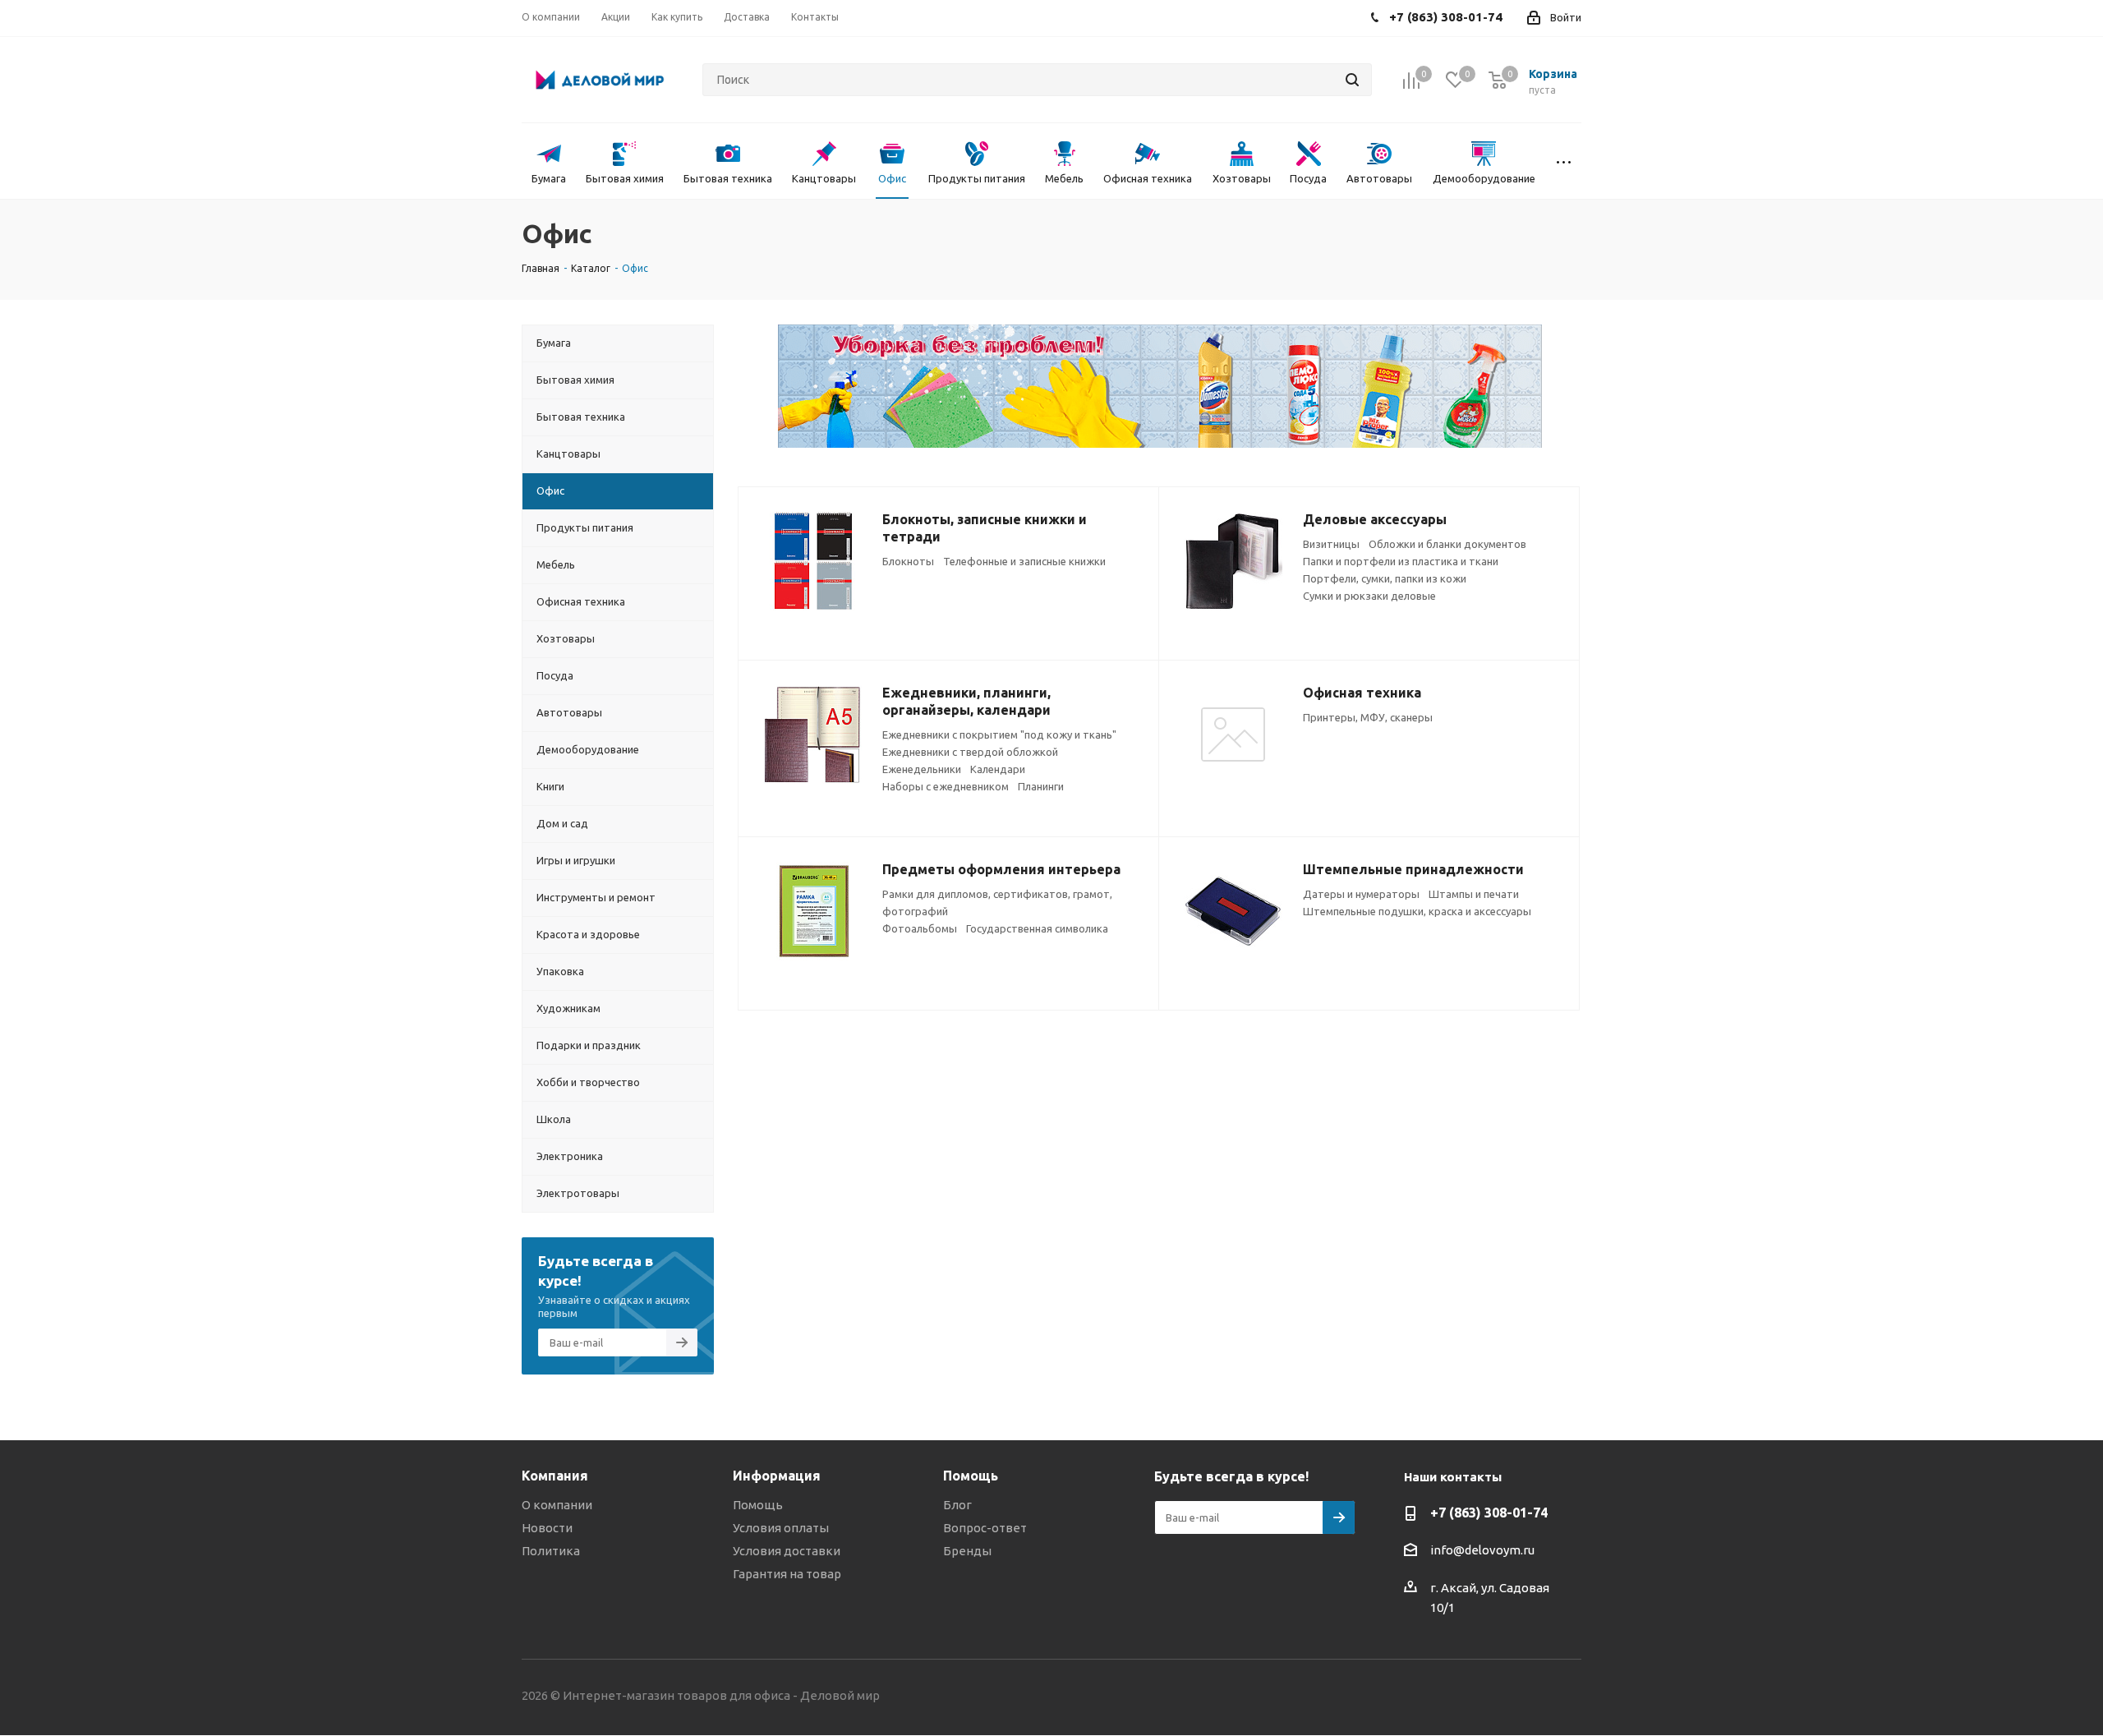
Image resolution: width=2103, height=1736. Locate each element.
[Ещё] (1563, 161)
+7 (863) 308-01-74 (1489, 1513)
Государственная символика (1037, 928)
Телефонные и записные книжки (1024, 561)
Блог (957, 1505)
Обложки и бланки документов (1447, 544)
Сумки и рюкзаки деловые (1369, 596)
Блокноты (908, 561)
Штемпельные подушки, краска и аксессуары (1417, 911)
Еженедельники (922, 769)
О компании (557, 1505)
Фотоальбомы (920, 928)
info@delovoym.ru (1482, 1550)
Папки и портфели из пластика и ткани (1401, 561)
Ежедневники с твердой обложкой (970, 752)
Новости (547, 1528)
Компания (555, 1476)
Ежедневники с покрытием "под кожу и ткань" (999, 734)
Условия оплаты (781, 1528)
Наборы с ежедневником (946, 786)
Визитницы (1331, 544)
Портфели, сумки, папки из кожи (1385, 578)
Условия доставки (787, 1551)
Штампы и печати (1474, 894)
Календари (998, 769)
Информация (777, 1476)
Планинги (1041, 786)
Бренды (967, 1551)
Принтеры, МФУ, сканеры (1368, 717)
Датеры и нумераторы (1361, 894)
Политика (551, 1551)
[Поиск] (1352, 80)
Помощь (758, 1505)
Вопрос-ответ (985, 1528)
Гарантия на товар (787, 1574)
